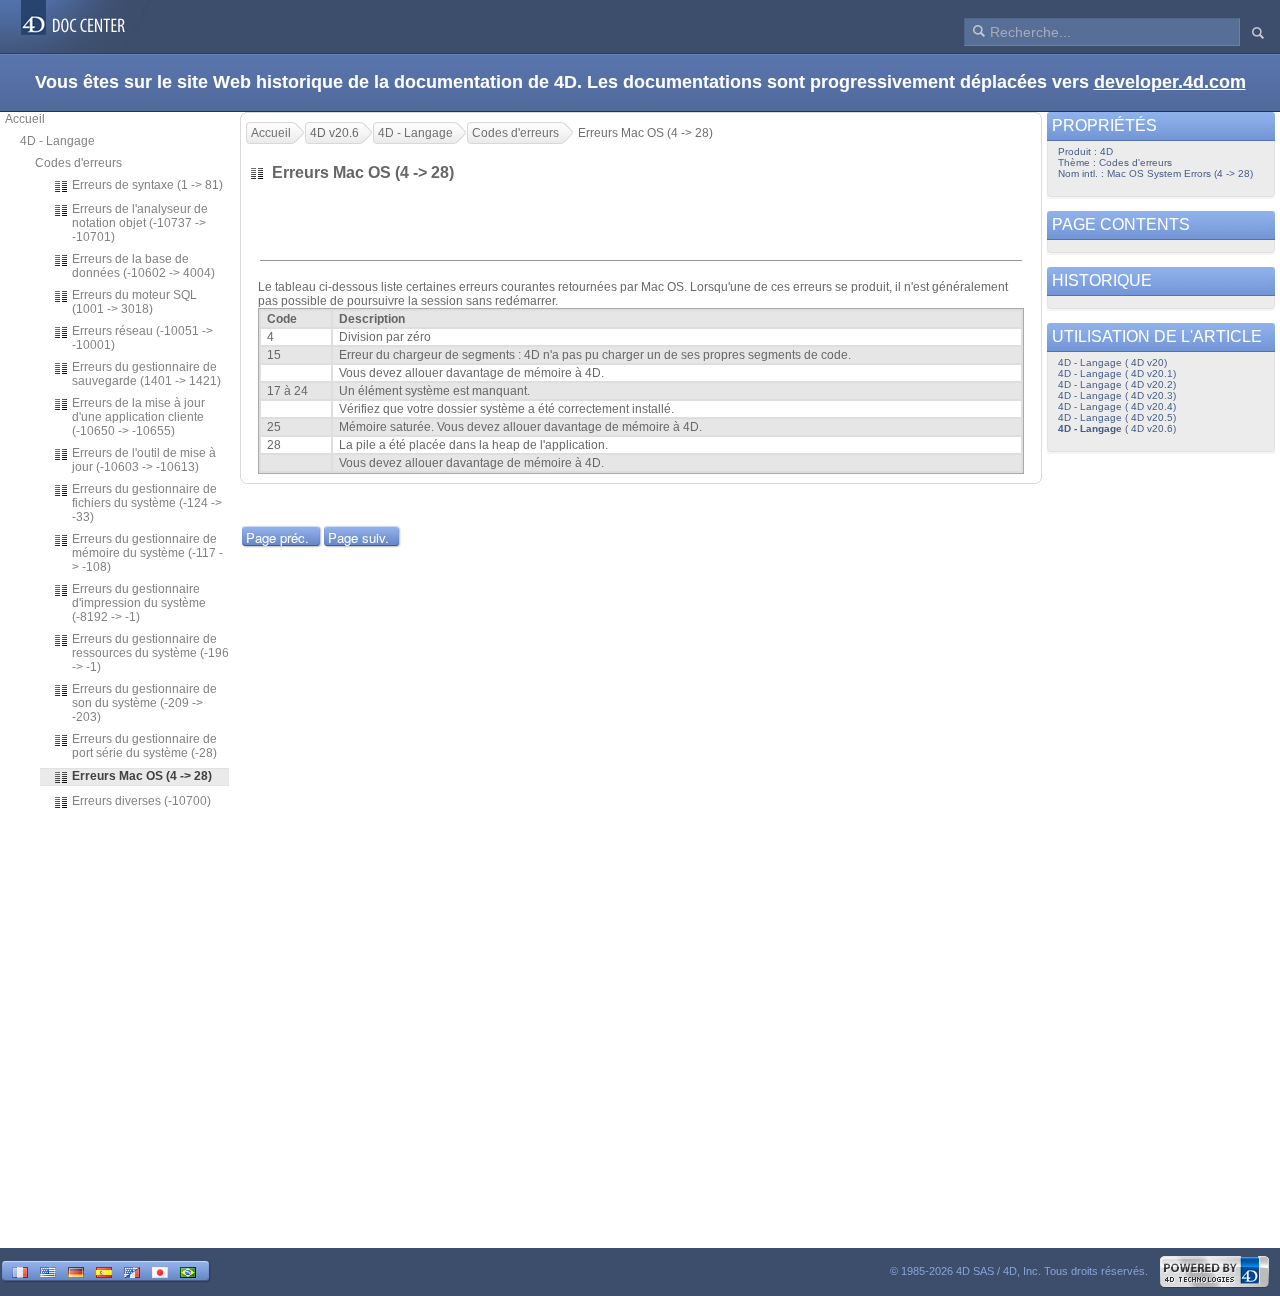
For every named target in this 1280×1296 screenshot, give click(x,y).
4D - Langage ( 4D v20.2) (1117, 384)
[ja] (160, 1270)
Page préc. (277, 537)
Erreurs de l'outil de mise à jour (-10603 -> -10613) (144, 460)
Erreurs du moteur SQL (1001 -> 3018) (134, 302)
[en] (48, 1270)
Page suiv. (358, 537)
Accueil (25, 119)
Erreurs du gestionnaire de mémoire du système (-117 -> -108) (147, 553)
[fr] (20, 1270)
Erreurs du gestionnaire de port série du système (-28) (144, 746)
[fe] (132, 1270)
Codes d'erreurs (78, 163)
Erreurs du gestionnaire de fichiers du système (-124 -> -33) (147, 503)
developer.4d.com (1170, 82)
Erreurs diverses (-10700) (141, 801)
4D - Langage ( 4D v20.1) (1117, 373)
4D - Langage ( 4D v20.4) (1117, 406)
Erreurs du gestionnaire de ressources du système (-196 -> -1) (150, 653)
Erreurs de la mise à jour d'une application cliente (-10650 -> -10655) (138, 417)
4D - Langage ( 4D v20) (1112, 362)
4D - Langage (57, 141)
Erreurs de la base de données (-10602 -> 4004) (143, 266)
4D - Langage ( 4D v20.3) (1117, 395)
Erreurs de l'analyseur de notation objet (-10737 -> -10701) (140, 223)
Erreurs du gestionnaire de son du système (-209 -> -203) (144, 703)
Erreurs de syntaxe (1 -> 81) (147, 185)
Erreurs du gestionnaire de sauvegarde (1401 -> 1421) (146, 374)
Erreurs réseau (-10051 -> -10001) (142, 338)
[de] (76, 1270)
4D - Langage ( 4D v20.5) (1117, 417)
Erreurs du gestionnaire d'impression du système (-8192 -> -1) (139, 603)
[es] (104, 1270)
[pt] (188, 1270)
